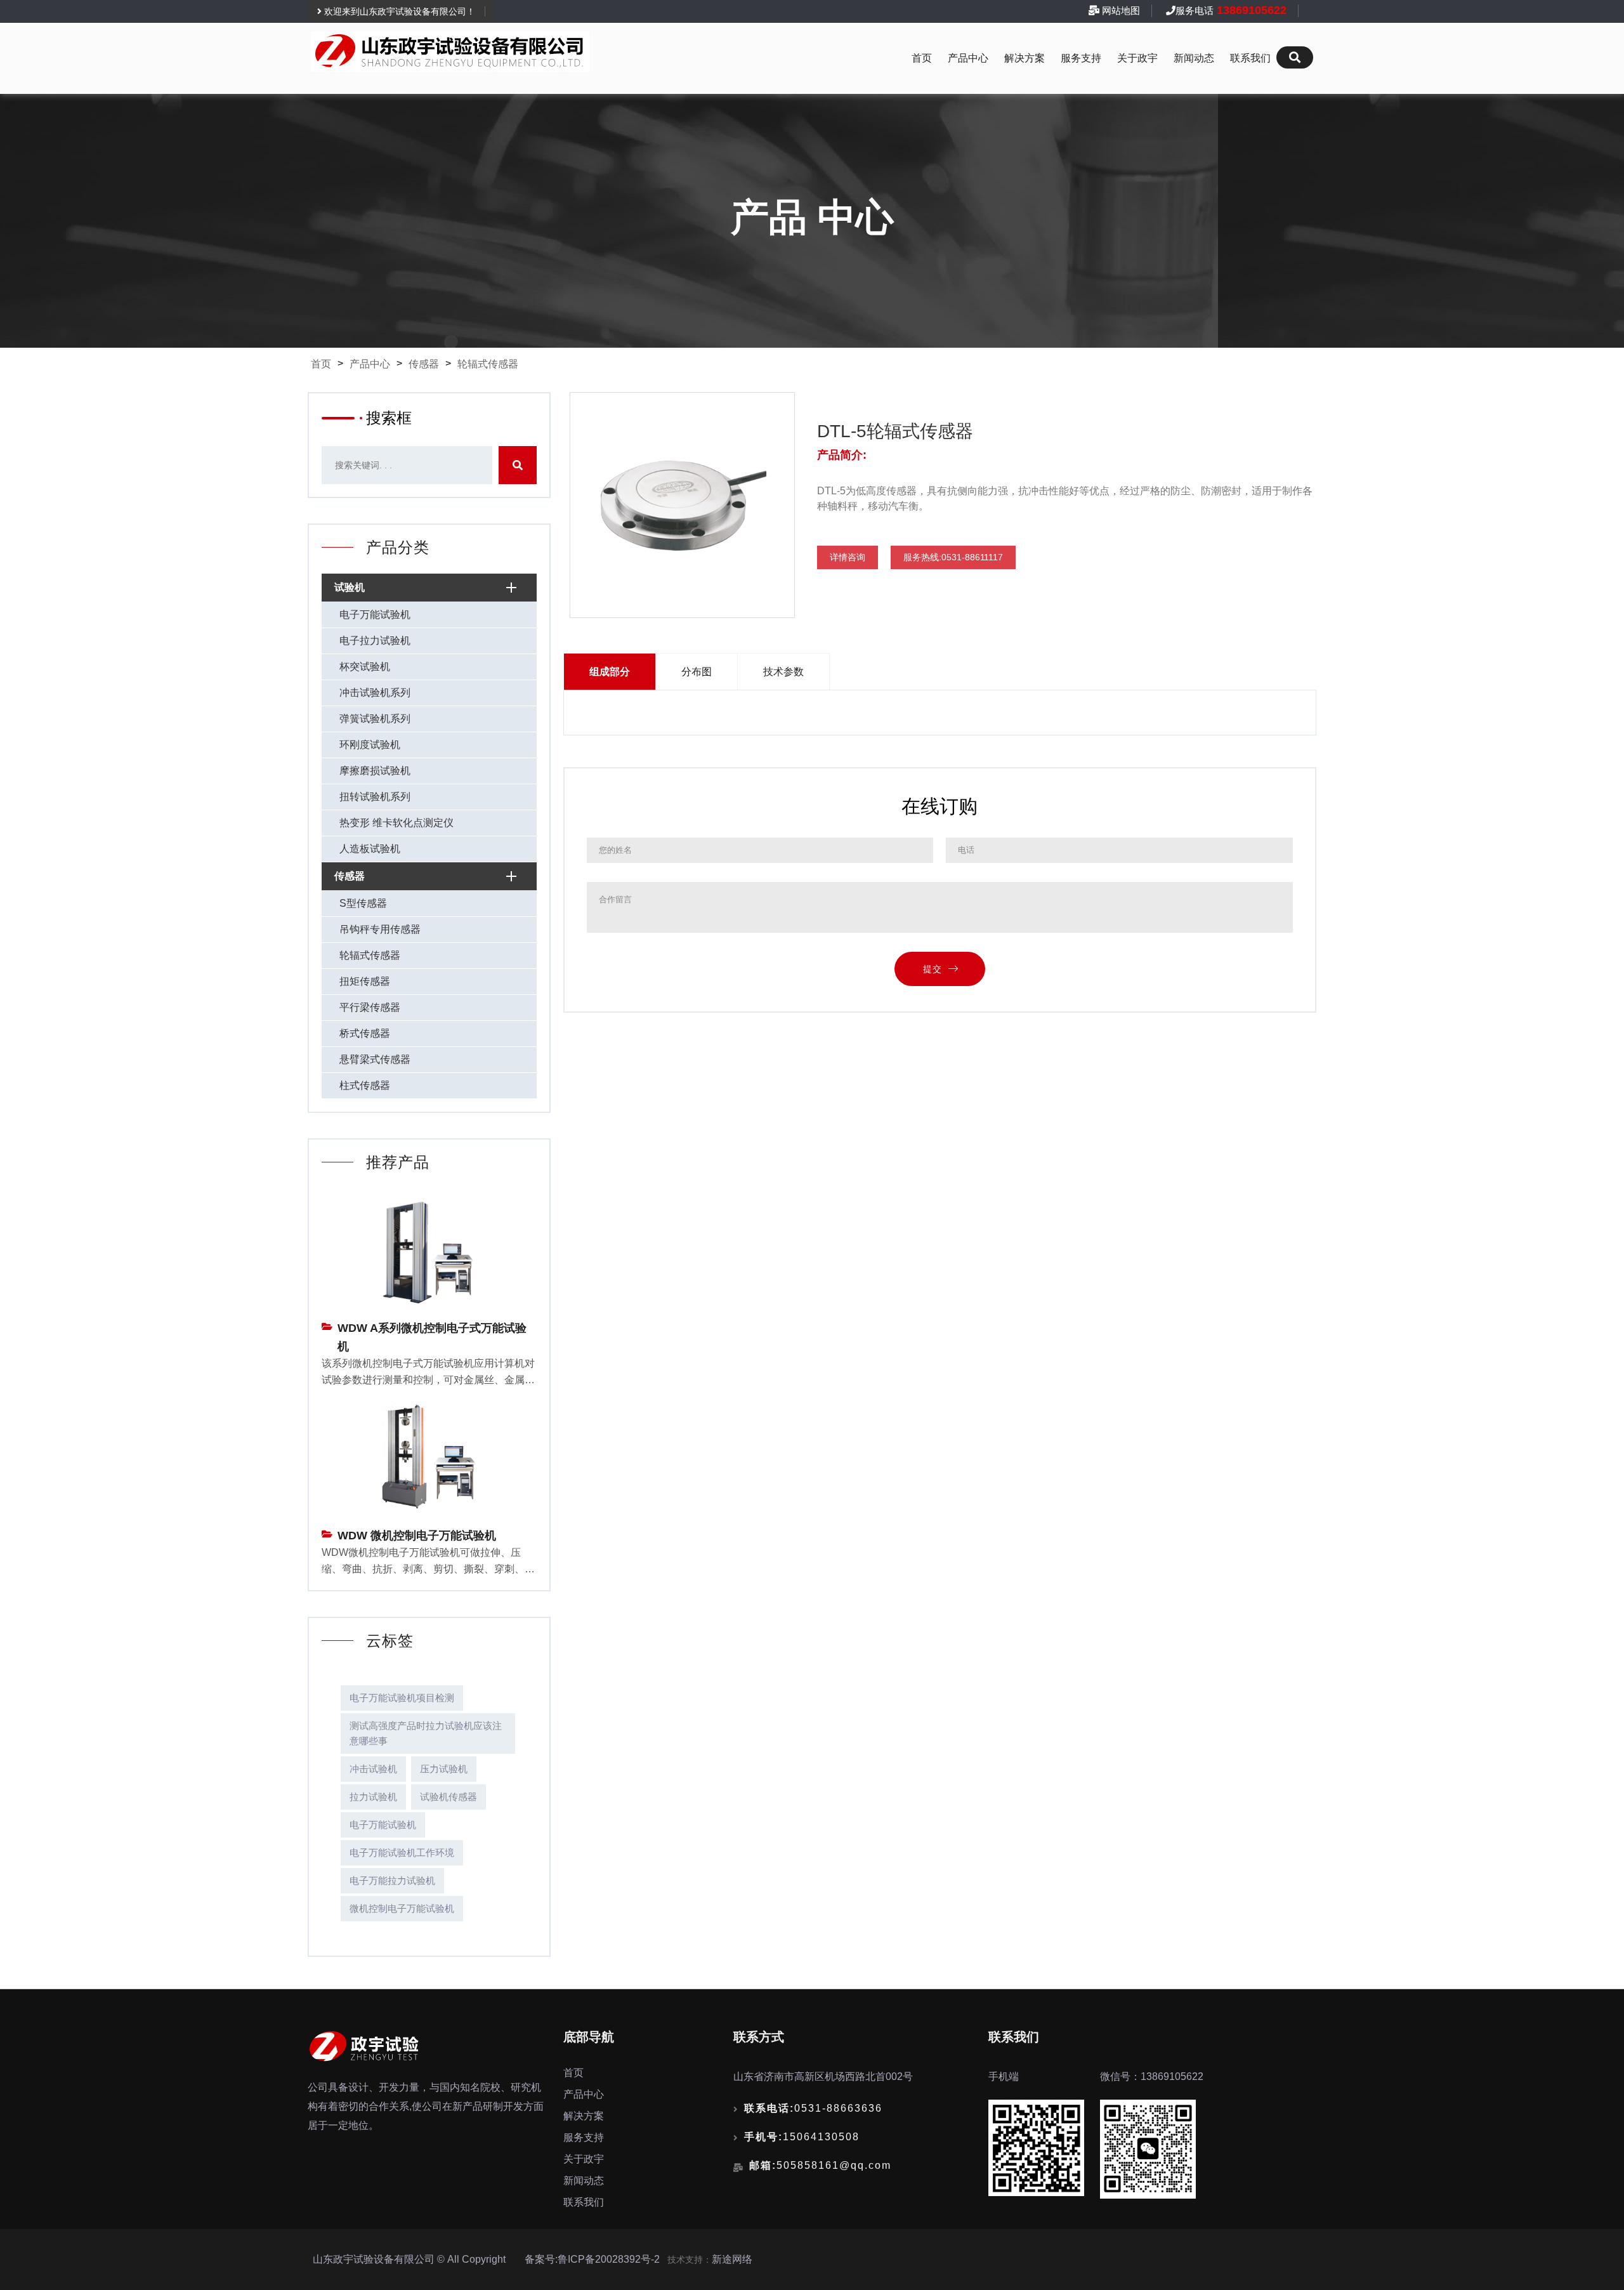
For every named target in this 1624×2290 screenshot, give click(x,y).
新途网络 (732, 2259)
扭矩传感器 (365, 981)
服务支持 (1081, 58)
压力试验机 (444, 1769)
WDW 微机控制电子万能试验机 (417, 1536)
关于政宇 (1137, 58)
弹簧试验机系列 (375, 719)
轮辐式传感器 (488, 364)
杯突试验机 (365, 667)
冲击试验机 (373, 1769)
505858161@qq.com (820, 2165)
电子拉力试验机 (375, 641)
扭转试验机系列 (375, 797)
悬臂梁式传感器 (375, 1059)
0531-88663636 (813, 2108)
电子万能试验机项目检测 (402, 1698)
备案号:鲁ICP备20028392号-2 (592, 2259)
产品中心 (968, 58)
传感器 (424, 364)
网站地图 (1121, 10)
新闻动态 (1194, 58)
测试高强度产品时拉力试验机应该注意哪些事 (426, 1733)
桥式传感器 (365, 1033)
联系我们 (1250, 58)
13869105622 (1250, 10)
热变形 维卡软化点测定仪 (396, 823)
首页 (922, 58)
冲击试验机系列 (375, 693)
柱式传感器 (365, 1085)
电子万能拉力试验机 (392, 1880)
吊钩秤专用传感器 (380, 929)
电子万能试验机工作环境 (402, 1852)
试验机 (350, 587)
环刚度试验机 (370, 745)
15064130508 (802, 2137)
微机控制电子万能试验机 (402, 1908)
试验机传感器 (449, 1797)
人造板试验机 (370, 849)
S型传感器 (363, 903)
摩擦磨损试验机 (375, 771)
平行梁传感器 (370, 1007)
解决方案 (1025, 58)
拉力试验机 (373, 1797)
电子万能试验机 (375, 615)
